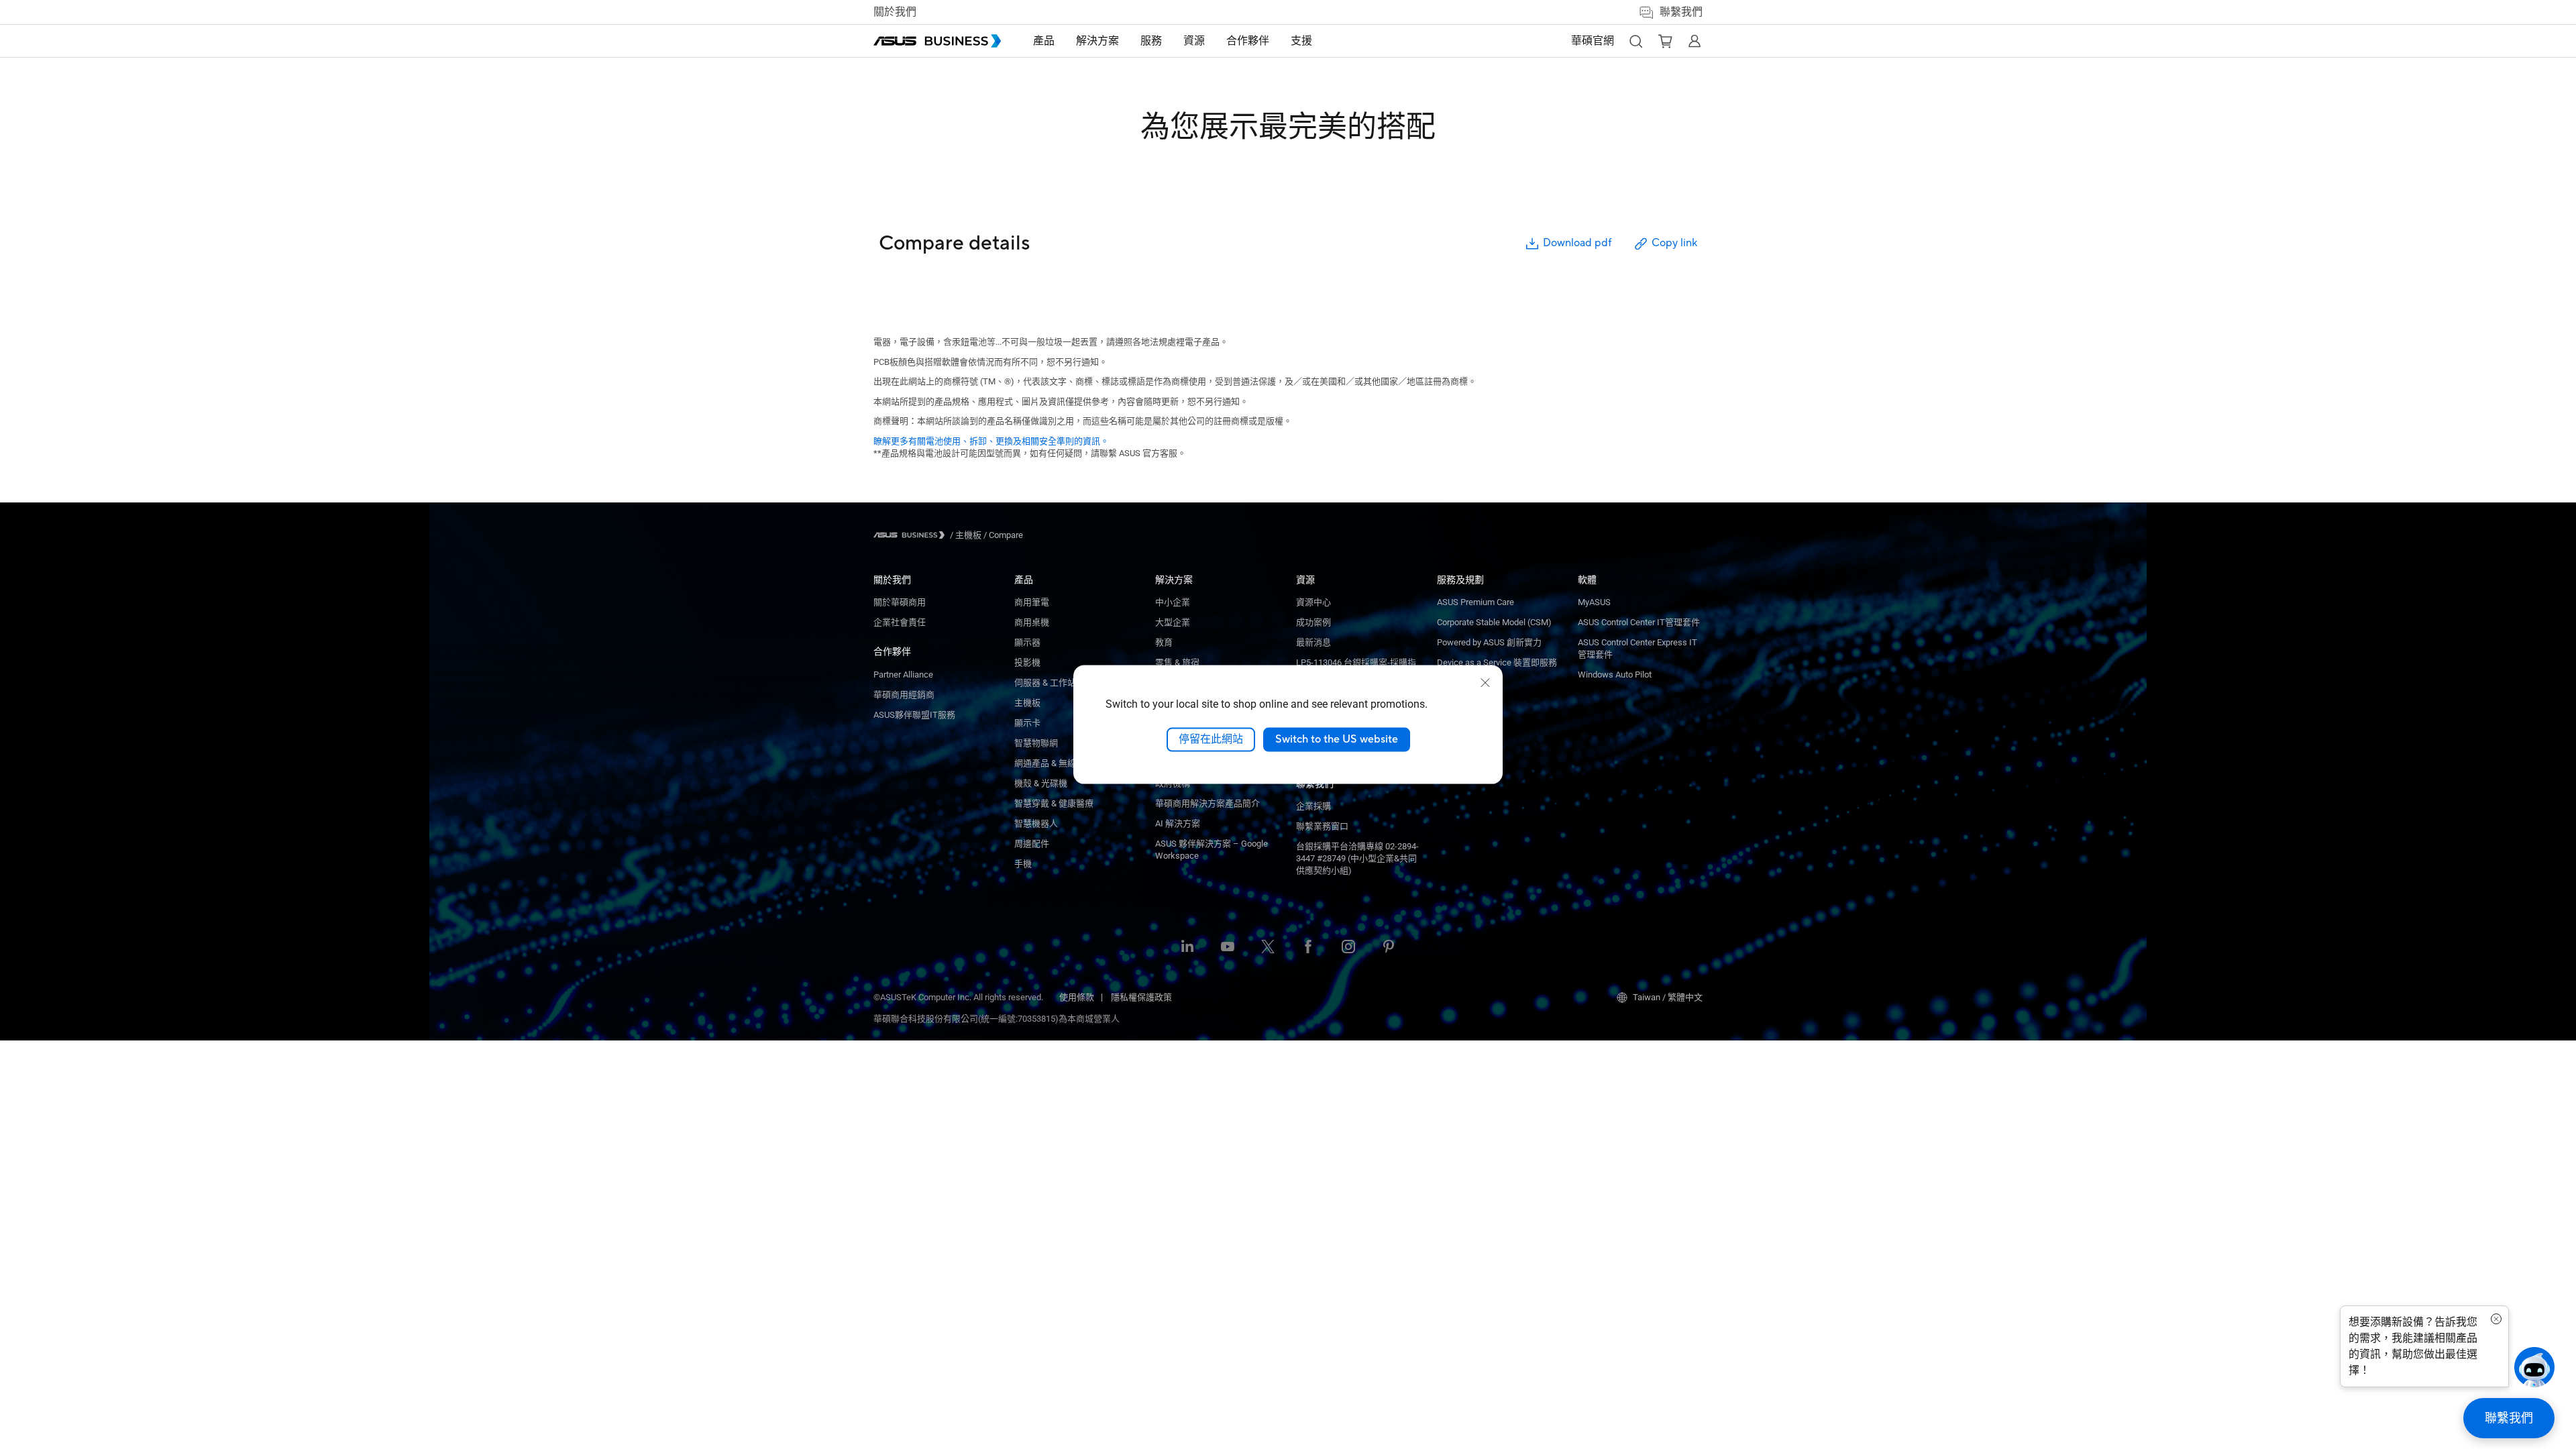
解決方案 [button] (1097, 41)
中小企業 (1173, 602)
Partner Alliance (903, 675)
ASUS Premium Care (1475, 602)
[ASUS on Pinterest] (1389, 948)
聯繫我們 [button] (1681, 12)
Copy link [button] (1674, 243)
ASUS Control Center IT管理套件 (1639, 622)
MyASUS (1594, 602)
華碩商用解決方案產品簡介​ (1207, 803)
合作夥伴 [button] (1248, 41)
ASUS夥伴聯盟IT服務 (914, 715)
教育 (1164, 642)
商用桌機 (1032, 622)
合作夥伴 (892, 651)
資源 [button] (1194, 41)
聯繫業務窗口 (1322, 826)
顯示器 (1027, 642)
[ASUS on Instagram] (1348, 948)
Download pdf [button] (1577, 243)
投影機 (1027, 662)
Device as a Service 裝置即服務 (1497, 662)
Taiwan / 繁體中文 (1668, 997)
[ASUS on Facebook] (1308, 948)
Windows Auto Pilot (1615, 675)
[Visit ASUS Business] (912, 535)
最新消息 (1313, 642)
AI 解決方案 (1178, 823)
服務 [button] (1151, 41)
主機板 (1027, 703)
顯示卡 (1027, 723)
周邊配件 (1032, 844)
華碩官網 (1593, 41)
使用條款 (1077, 997)
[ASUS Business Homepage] (937, 41)
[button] (1635, 41)
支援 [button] (1301, 41)
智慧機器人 (1036, 823)
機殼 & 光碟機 (1041, 783)
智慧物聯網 (1036, 743)
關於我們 (895, 12)
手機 (1023, 864)
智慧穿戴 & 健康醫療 (1054, 803)
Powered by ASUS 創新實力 (1489, 642)
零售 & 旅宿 (1177, 662)
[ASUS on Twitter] (1268, 948)
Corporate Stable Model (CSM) (1494, 622)
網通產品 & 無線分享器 (1058, 763)
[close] (1485, 683)
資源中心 (1313, 602)
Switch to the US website (1337, 739)
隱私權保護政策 (1141, 997)
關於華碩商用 (900, 602)
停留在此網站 (1211, 739)
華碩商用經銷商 (904, 695)
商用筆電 (1032, 602)
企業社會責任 (900, 622)
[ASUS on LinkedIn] (1187, 948)
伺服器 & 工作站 (1045, 683)
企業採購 (1313, 806)
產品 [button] (1044, 41)
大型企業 (1173, 622)
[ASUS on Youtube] (1228, 948)
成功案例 (1313, 622)
